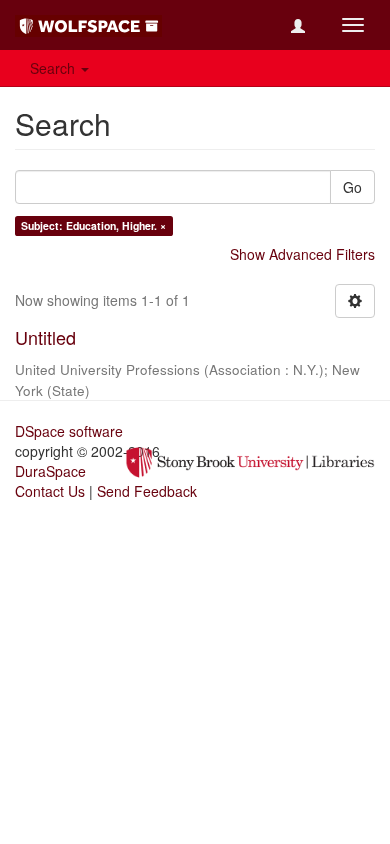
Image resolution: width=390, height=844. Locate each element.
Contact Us (50, 491)
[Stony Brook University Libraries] (250, 460)
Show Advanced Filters (302, 254)
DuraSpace (50, 471)
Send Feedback (147, 491)
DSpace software (69, 431)
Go (352, 187)
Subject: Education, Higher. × (93, 225)
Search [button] (54, 68)
